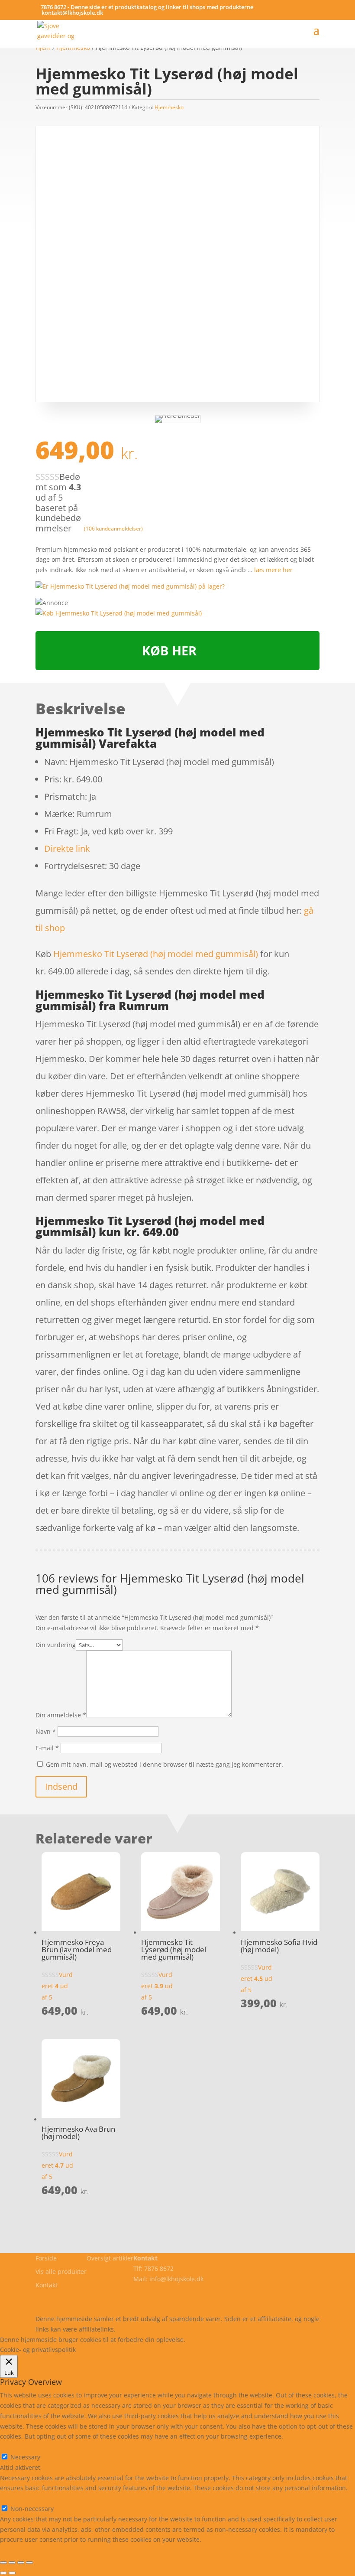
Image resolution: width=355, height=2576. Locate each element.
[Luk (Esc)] (3, 2563)
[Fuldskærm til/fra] (21, 2563)
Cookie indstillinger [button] (262, 2340)
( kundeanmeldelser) (113, 529)
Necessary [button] (15, 2447)
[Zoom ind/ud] (29, 2563)
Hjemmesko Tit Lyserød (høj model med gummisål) (156, 954)
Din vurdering (56, 1645)
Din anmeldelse (61, 1715)
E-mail (47, 1748)
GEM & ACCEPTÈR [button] (25, 2550)
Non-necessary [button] (22, 2498)
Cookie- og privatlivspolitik (73, 2298)
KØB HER (169, 650)
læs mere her (273, 570)
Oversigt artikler (110, 2258)
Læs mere (210, 2340)
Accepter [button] (314, 2340)
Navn (46, 1731)
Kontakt (47, 2285)
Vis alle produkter (61, 2272)
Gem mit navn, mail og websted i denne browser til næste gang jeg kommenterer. (165, 1764)
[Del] (12, 2563)
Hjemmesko (169, 107)
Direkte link (67, 848)
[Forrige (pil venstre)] (3, 2573)
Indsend (61, 1786)
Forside (46, 2258)
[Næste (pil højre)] (12, 2573)
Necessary (25, 2457)
